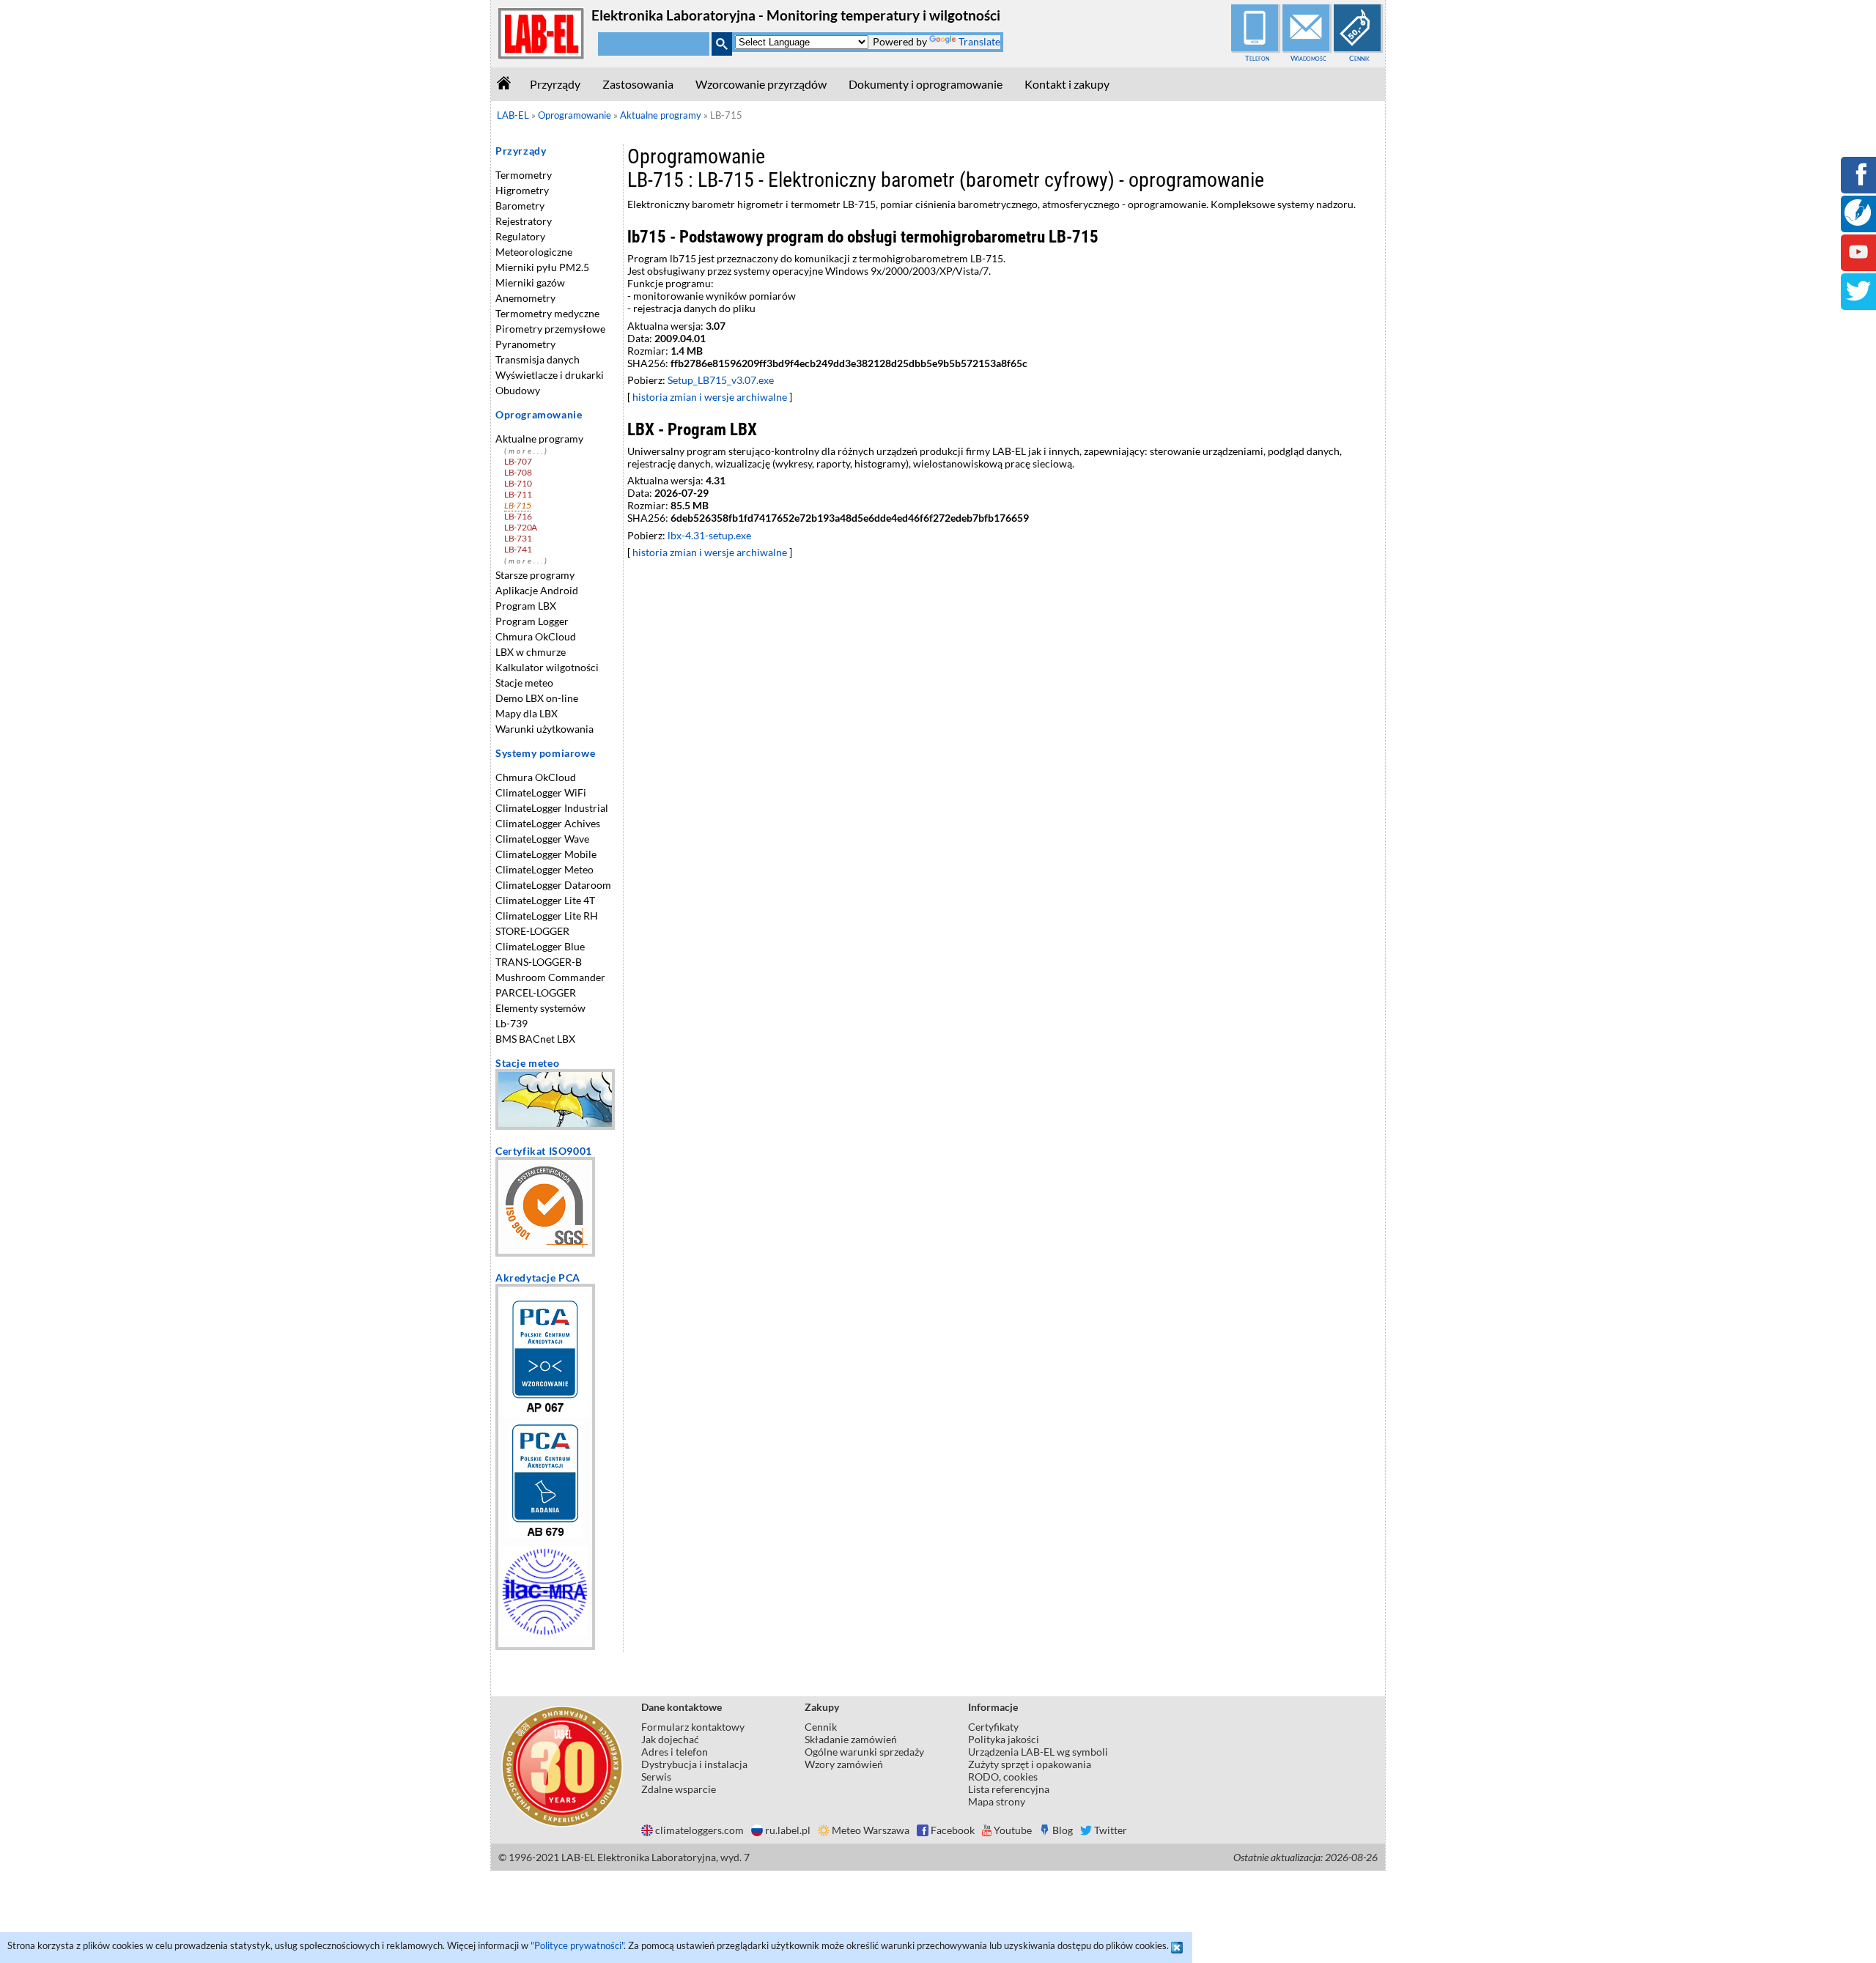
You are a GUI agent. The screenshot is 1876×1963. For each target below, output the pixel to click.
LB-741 (518, 549)
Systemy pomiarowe (545, 753)
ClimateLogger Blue (540, 946)
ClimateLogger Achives (548, 823)
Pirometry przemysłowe (550, 329)
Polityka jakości (1004, 1739)
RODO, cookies (1003, 1777)
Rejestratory (524, 221)
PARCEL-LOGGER (536, 992)
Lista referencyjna (1009, 1789)
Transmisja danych (538, 359)
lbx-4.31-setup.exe (709, 535)
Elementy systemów (540, 1008)
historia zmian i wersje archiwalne (710, 397)
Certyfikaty (993, 1727)
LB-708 (518, 472)
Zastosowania (638, 84)
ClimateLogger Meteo (544, 869)
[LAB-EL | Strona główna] (542, 56)
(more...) (527, 451)
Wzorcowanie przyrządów (761, 84)
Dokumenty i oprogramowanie (926, 84)
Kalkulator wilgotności (547, 667)
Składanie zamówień (851, 1739)
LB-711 (518, 494)
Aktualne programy (539, 439)
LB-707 (518, 461)
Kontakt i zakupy (1067, 84)
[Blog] (1858, 222)
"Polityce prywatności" (577, 1945)
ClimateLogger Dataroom (553, 885)
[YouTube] (1858, 262)
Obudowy (518, 390)
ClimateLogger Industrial (552, 808)
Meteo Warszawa (871, 1830)
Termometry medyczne (547, 313)
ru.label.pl (788, 1830)
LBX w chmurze (531, 652)
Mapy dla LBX (527, 713)
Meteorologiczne (534, 252)
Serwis (656, 1777)
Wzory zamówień (844, 1764)
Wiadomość (1308, 58)
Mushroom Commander (550, 977)
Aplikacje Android (537, 590)
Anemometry (525, 298)
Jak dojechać (670, 1739)
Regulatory (520, 236)
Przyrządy (555, 84)
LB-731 (518, 538)
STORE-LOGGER (532, 931)
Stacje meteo (524, 683)
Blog (1063, 1830)
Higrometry (522, 190)
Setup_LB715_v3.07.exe (721, 380)
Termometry (524, 175)
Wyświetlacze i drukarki (550, 375)
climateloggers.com (699, 1830)
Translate (979, 41)
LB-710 (518, 483)
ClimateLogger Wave (542, 839)
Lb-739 (512, 1023)
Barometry (520, 206)
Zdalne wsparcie (679, 1789)
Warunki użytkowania (544, 729)
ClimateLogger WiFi (541, 792)
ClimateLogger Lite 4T (545, 900)
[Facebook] (1858, 184)
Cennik (1359, 58)
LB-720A (521, 527)
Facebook (953, 1830)
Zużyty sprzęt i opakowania (1030, 1764)
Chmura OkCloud (536, 636)
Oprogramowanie (539, 414)
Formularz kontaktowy (693, 1727)
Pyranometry (525, 344)
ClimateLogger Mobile (546, 854)
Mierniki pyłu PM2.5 (542, 267)
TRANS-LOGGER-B (539, 962)
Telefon (1257, 58)
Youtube (1013, 1830)
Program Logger (532, 621)
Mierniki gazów (530, 282)
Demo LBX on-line (537, 698)
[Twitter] (1858, 301)
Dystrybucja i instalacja (694, 1764)
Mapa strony (997, 1801)
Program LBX (526, 606)
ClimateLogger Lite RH (547, 916)
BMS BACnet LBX (535, 1039)
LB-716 (518, 516)
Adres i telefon (675, 1752)
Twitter (1111, 1830)
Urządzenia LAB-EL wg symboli (1038, 1752)
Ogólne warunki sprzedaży (864, 1752)
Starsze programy (535, 575)
